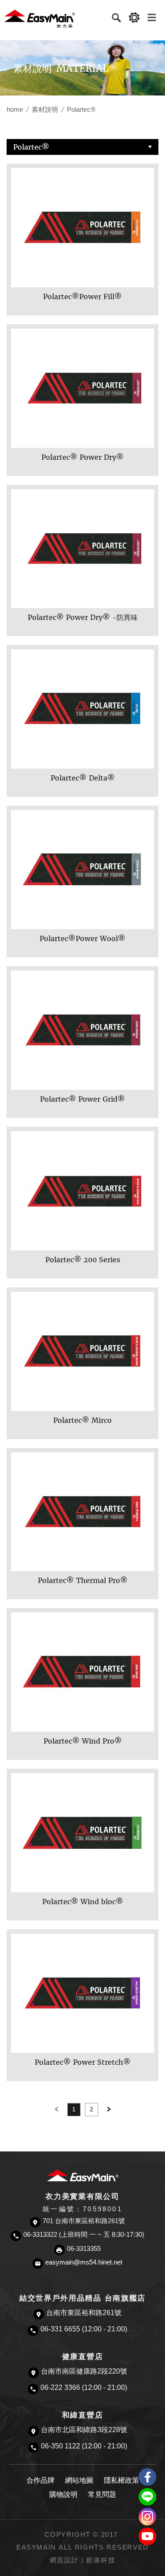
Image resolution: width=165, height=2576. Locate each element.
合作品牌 (40, 2480)
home (15, 109)
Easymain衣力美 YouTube (147, 2536)
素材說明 (45, 109)
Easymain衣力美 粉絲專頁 (147, 2477)
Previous (56, 2110)
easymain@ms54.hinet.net (84, 2262)
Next (109, 2110)
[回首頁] (40, 18)
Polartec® (31, 147)
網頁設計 (64, 2560)
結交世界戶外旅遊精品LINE (147, 2497)
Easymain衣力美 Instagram (147, 2517)
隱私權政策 (121, 2480)
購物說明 (63, 2494)
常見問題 (102, 2494)
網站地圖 (79, 2480)
